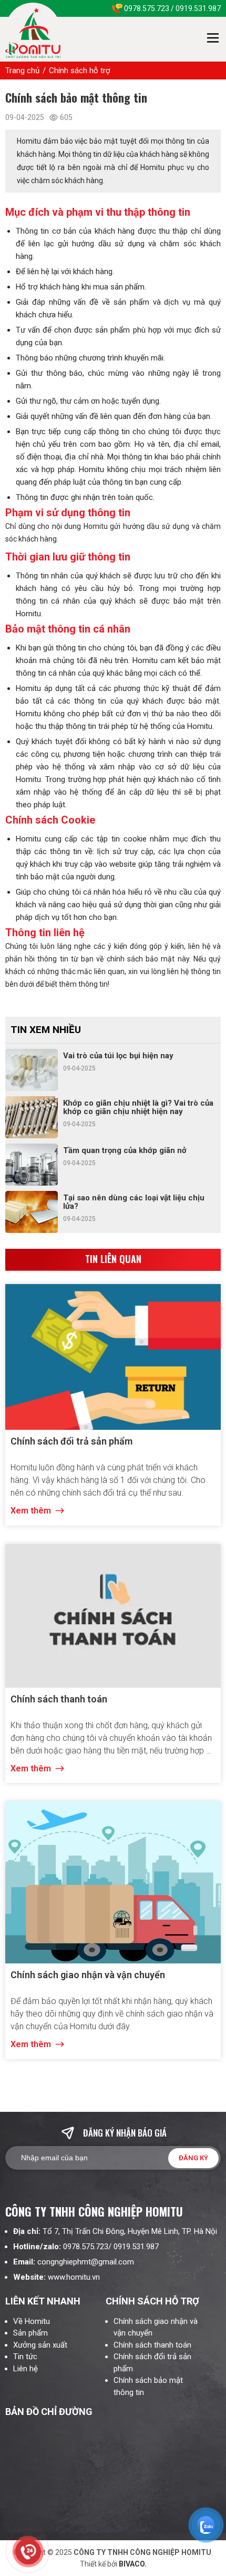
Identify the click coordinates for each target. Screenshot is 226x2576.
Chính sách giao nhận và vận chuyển (88, 1975)
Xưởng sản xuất (40, 2345)
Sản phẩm (30, 2333)
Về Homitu (32, 2321)
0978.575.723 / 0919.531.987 (172, 8)
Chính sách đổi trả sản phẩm (71, 1441)
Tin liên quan (113, 1259)
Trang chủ (22, 71)
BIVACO (131, 2564)
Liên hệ (25, 2369)
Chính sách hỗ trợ (80, 71)
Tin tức (26, 2357)
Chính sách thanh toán (59, 1699)
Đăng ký (193, 2158)
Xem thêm (32, 1511)
